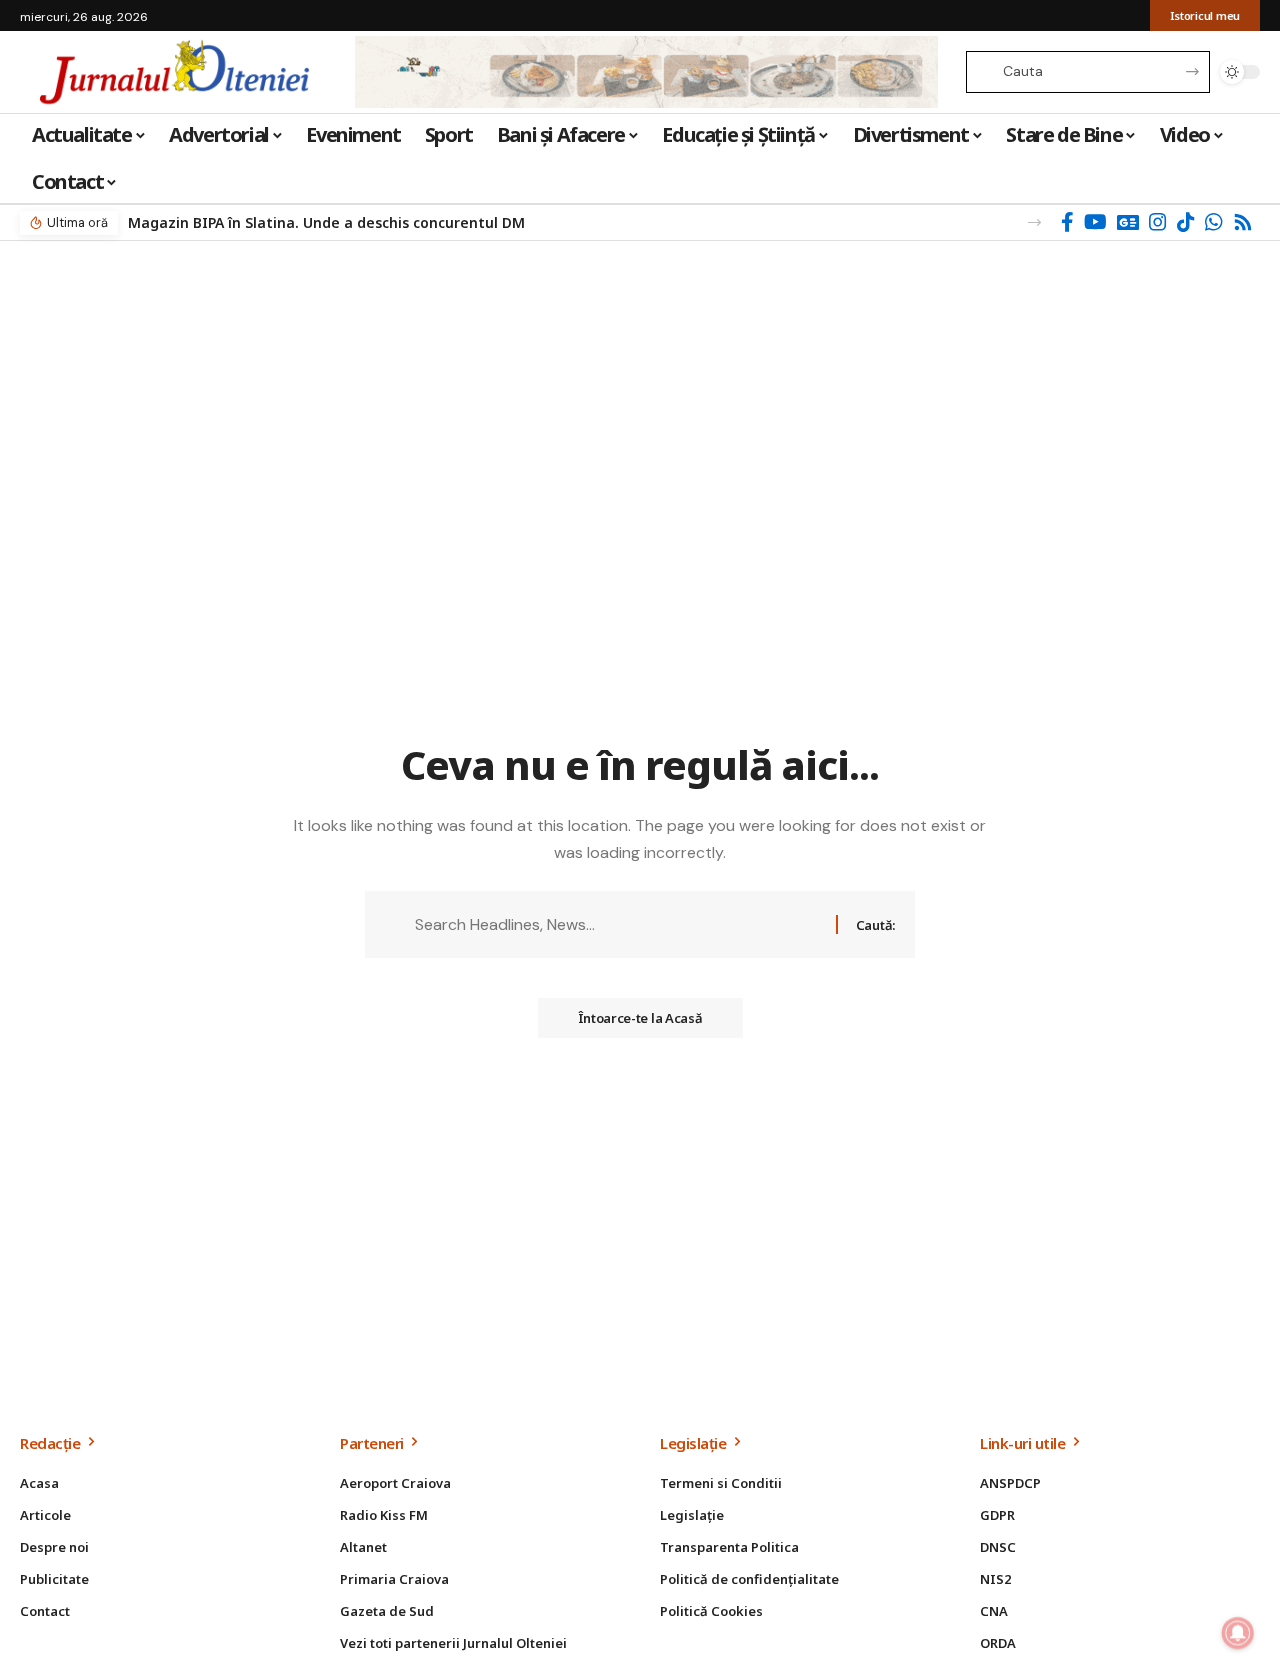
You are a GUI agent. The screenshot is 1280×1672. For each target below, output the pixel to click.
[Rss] (1243, 222)
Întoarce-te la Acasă (640, 1018)
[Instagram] (1158, 222)
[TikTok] (1186, 222)
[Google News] (1128, 222)
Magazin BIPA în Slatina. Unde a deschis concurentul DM (326, 222)
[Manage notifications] (1238, 1633)
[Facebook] (1067, 222)
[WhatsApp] (1214, 222)
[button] (1034, 222)
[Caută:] (618, 924)
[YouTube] (1095, 222)
